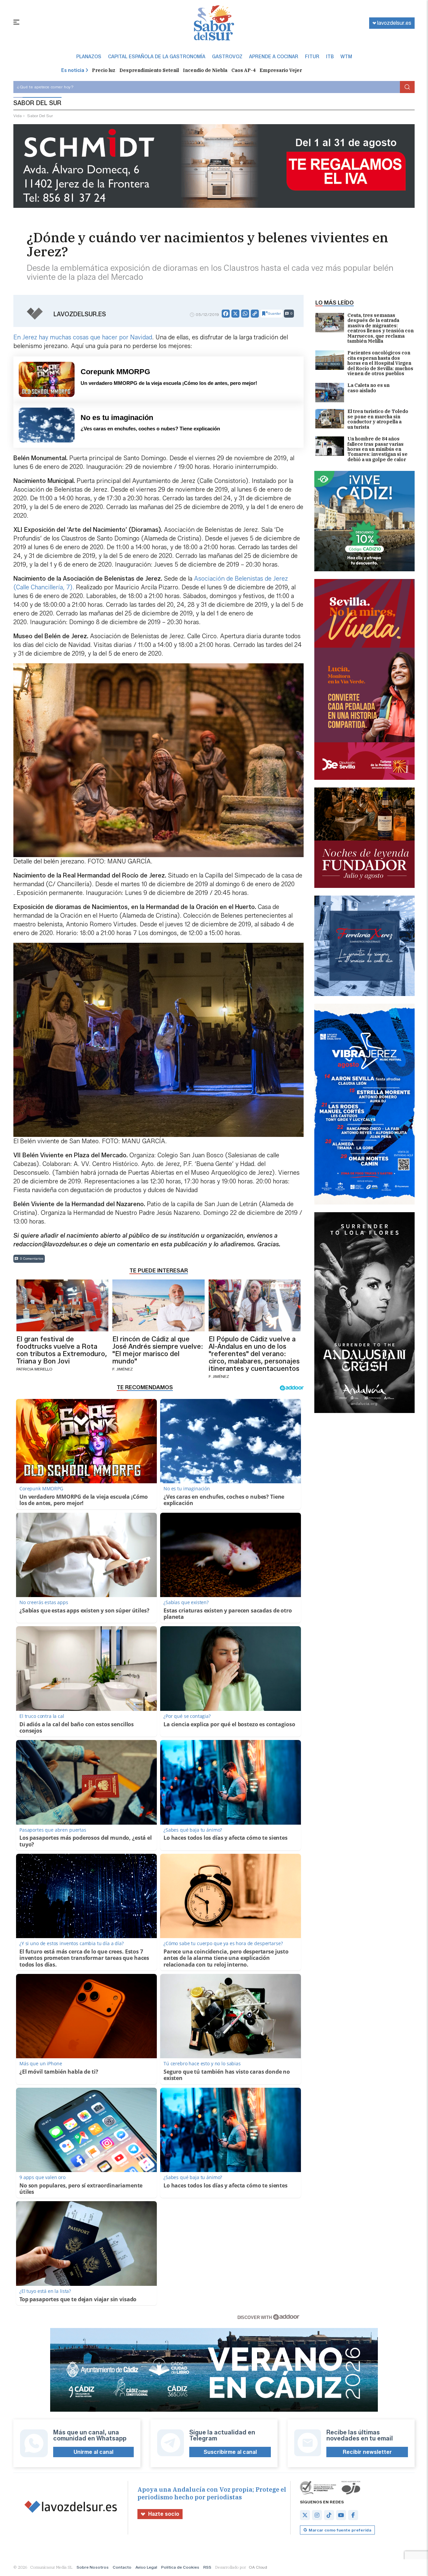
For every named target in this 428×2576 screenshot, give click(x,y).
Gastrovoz (227, 57)
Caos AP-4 (243, 70)
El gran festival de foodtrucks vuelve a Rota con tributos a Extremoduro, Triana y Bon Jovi (62, 1350)
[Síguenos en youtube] (341, 2515)
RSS (207, 2567)
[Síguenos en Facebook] (353, 2515)
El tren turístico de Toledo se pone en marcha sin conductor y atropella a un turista (378, 419)
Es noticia (73, 70)
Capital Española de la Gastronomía (157, 57)
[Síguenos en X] (305, 2515)
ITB (330, 57)
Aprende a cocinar (274, 57)
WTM (346, 57)
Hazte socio (164, 2514)
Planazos (89, 57)
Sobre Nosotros (93, 2567)
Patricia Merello (34, 1369)
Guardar (274, 313)
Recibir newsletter (367, 2452)
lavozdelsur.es (394, 23)
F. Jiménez (123, 1369)
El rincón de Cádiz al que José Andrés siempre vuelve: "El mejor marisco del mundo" (158, 1350)
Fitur (312, 57)
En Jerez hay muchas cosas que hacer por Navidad (83, 337)
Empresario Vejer (281, 70)
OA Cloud (258, 2567)
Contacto (122, 2567)
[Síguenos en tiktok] (329, 2515)
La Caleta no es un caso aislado (368, 388)
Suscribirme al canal (230, 2452)
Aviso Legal (146, 2567)
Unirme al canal (93, 2452)
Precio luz (104, 70)
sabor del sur (40, 116)
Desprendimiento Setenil (149, 70)
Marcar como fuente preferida (340, 2530)
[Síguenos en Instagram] (317, 2515)
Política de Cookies (180, 2567)
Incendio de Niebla (205, 70)
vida (18, 116)
